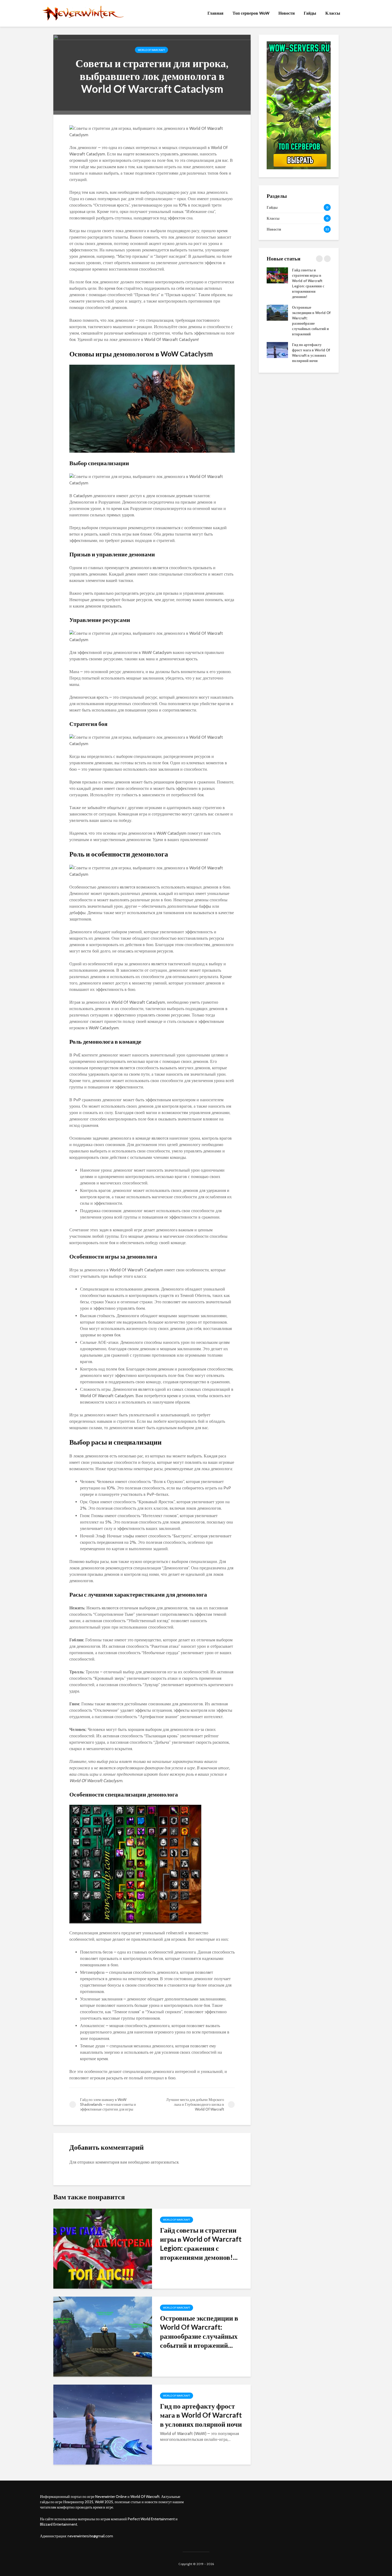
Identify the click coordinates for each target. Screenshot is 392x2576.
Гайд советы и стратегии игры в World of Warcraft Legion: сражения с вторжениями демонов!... (201, 2244)
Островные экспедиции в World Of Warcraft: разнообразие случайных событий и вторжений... (199, 2332)
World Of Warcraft (151, 50)
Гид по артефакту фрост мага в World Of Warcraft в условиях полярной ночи (201, 2415)
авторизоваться (165, 2162)
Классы (333, 13)
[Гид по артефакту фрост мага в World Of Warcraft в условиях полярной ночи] (103, 2424)
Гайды (310, 13)
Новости (287, 13)
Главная (215, 13)
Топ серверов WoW (251, 13)
